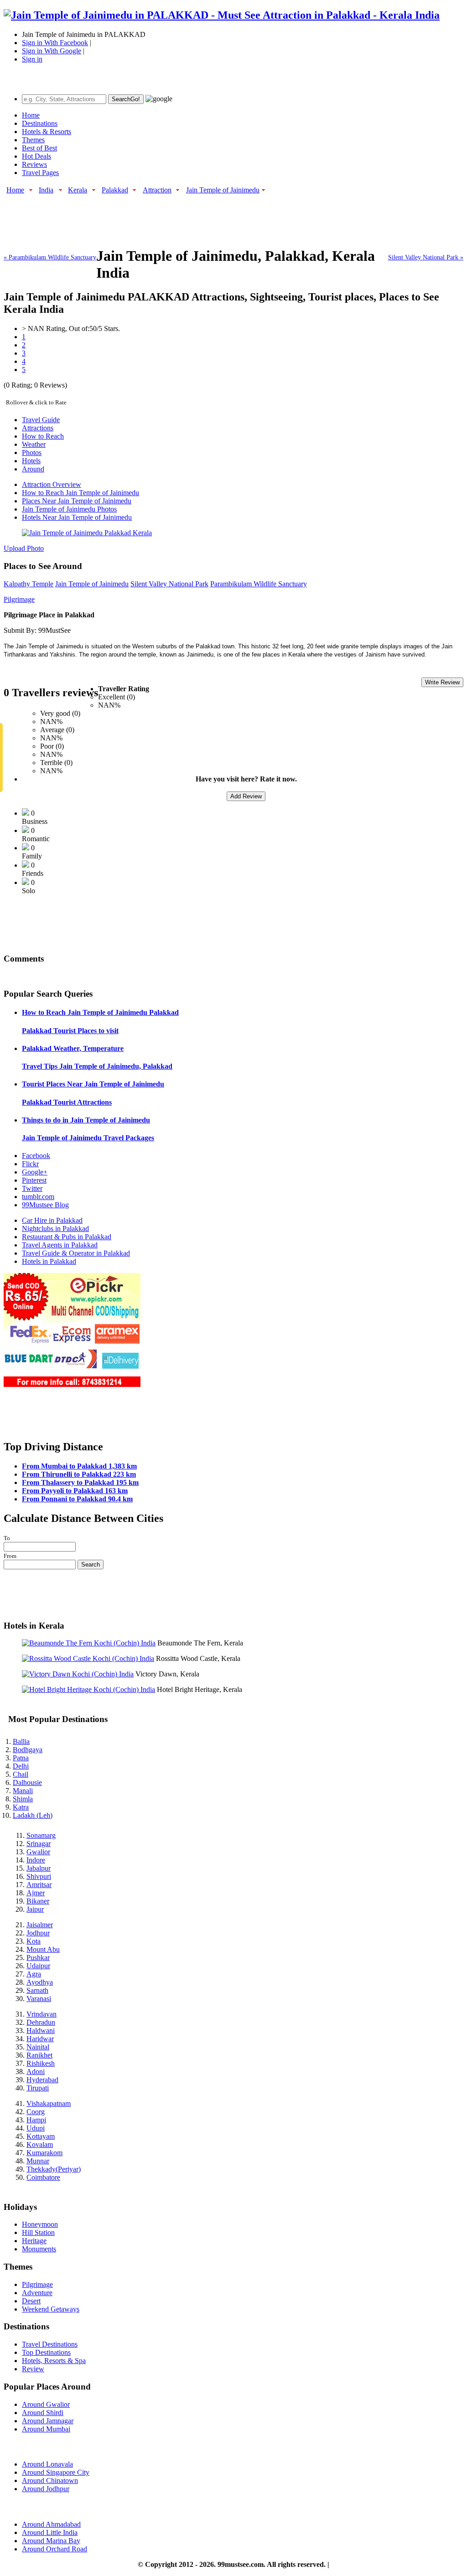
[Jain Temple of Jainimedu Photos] (87, 533)
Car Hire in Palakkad (52, 1220)
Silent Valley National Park (169, 584)
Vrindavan (42, 2014)
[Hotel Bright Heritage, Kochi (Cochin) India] (88, 1689)
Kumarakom (44, 2153)
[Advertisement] (170, 216)
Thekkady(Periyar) (54, 2169)
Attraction (157, 190)
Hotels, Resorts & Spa (54, 2361)
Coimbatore (43, 2177)
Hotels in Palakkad (49, 1261)
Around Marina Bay (51, 2541)
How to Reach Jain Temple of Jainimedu (80, 493)
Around (33, 469)
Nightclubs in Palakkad (55, 1229)
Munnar (38, 2161)
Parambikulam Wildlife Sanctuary (259, 584)
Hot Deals (36, 156)
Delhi (21, 1766)
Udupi (36, 2128)
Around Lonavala (47, 2464)
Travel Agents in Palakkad (60, 1245)
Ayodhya (40, 1982)
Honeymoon (40, 2224)
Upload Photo (24, 548)
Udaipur (38, 1966)
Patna (21, 1758)
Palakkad (115, 190)
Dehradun (41, 2022)
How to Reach (43, 436)
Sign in (32, 59)
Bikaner (38, 1901)
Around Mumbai (46, 2429)
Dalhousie (27, 1782)
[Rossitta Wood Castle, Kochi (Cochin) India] (88, 1658)
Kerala (78, 190)
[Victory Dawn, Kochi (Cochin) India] (78, 1674)
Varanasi (39, 1999)
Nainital (38, 2047)
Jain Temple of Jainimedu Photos (69, 509)
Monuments (39, 2249)
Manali (23, 1791)
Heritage (34, 2241)
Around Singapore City (56, 2472)
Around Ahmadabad (51, 2524)
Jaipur (35, 1909)
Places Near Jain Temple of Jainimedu (77, 501)
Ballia (21, 1741)
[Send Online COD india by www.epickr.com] (72, 1384)
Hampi (36, 2120)
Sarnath (37, 1990)
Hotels (31, 461)
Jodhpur (38, 1933)
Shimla (23, 1799)
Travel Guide (41, 420)
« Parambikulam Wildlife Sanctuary (50, 257)
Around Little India (50, 2532)
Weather (34, 444)
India (46, 190)
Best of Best (39, 148)
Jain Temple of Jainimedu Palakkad (100, 1012)
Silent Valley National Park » (426, 257)
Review (33, 2369)
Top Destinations (46, 2352)
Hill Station (38, 2232)
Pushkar (38, 1958)
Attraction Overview (52, 484)
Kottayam (41, 2136)
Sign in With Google (52, 51)
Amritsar (39, 1885)
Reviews (34, 164)
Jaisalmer (40, 1925)
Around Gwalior (46, 2404)
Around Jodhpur (46, 2489)
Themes (33, 140)
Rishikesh (41, 2063)
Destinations (40, 123)
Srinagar (39, 1844)
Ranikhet (39, 2055)
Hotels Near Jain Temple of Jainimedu (77, 517)
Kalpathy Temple (29, 584)
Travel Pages (40, 173)
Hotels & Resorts (47, 132)
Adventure (37, 2293)
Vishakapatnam (49, 2103)
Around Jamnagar (48, 2421)
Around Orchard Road (54, 2549)
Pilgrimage (19, 599)
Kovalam (40, 2144)
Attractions (38, 428)
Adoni (36, 2072)
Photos (32, 453)
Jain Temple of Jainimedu (223, 190)
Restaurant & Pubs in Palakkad (67, 1237)
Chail (21, 1774)
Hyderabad (42, 2080)
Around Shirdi (43, 2413)
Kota (34, 1941)
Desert (31, 2301)
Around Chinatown (50, 2480)
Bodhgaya (28, 1750)
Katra (21, 1807)
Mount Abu (43, 1949)
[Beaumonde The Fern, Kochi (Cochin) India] (89, 1643)
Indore (36, 1860)
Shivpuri (39, 1876)
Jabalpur (39, 1868)
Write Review (442, 682)
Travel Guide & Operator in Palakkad (76, 1253)
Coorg (36, 2112)
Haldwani (41, 2030)
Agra (34, 1974)
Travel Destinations (50, 2344)
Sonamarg (41, 1835)
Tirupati (38, 2088)
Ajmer (36, 1893)
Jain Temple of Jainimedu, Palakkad (97, 1066)
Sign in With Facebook (55, 43)
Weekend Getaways (51, 2309)
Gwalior (38, 1852)
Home (31, 115)
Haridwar (40, 2039)
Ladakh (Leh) (33, 1815)
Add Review (246, 796)
